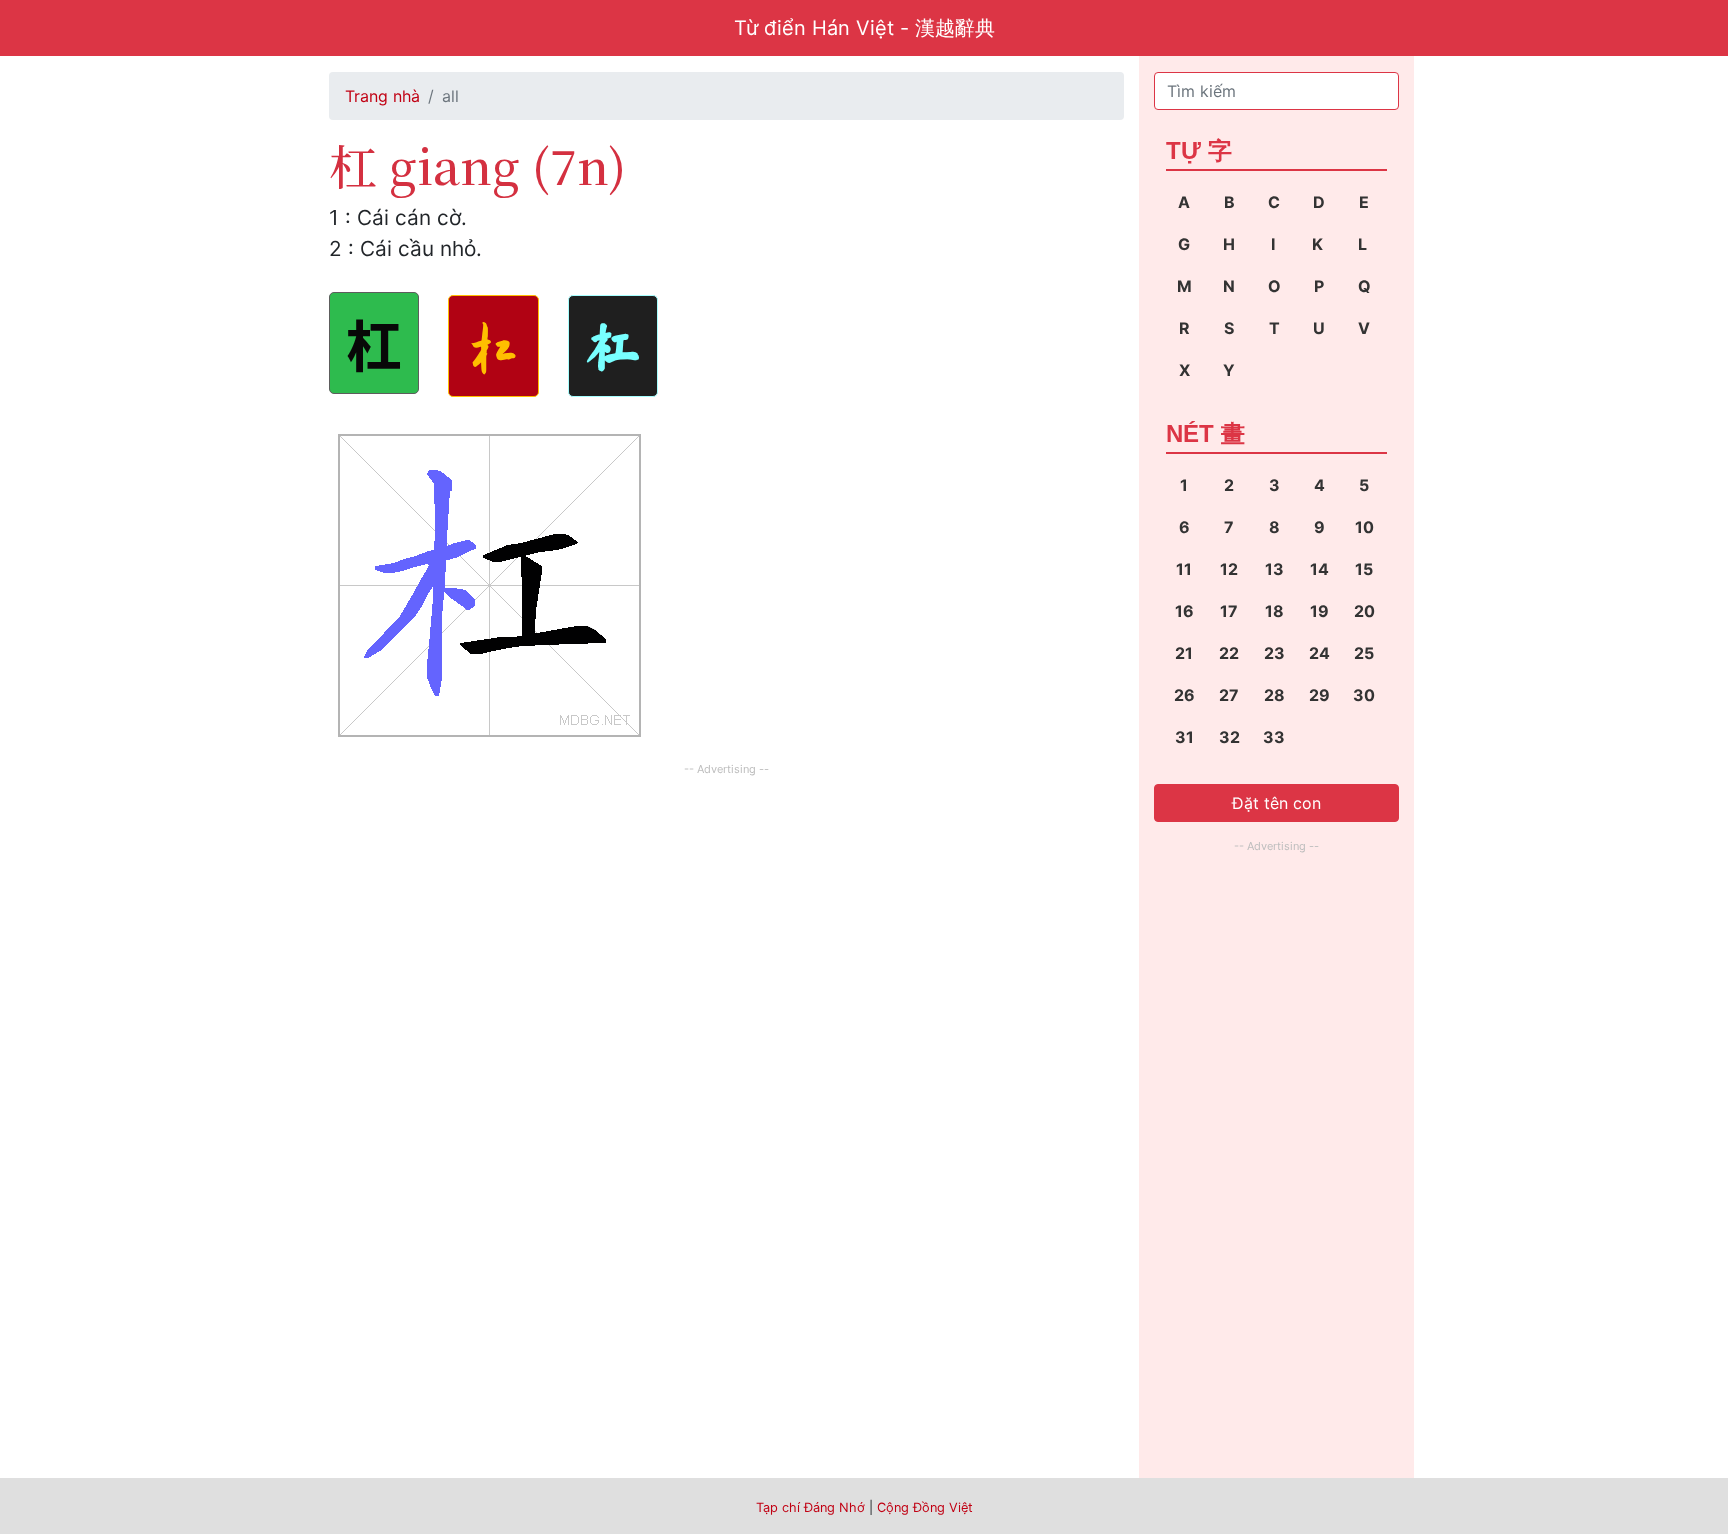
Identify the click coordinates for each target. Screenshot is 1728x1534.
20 (1364, 611)
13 (1274, 569)
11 (1184, 569)
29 (1319, 695)
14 (1319, 569)
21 (1184, 653)
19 (1319, 611)
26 (1184, 695)
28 (1274, 695)
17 (1229, 611)
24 (1319, 653)
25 (1364, 653)
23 (1274, 653)
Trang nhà (382, 96)
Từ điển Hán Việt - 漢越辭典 (864, 28)
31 (1184, 737)
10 (1364, 527)
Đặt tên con (1276, 803)
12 (1229, 569)
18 (1274, 611)
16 (1184, 611)
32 (1229, 737)
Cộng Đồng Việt (925, 1507)
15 (1364, 569)
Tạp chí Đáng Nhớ (810, 1507)
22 (1229, 653)
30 (1364, 695)
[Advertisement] (726, 921)
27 (1229, 695)
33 (1274, 737)
